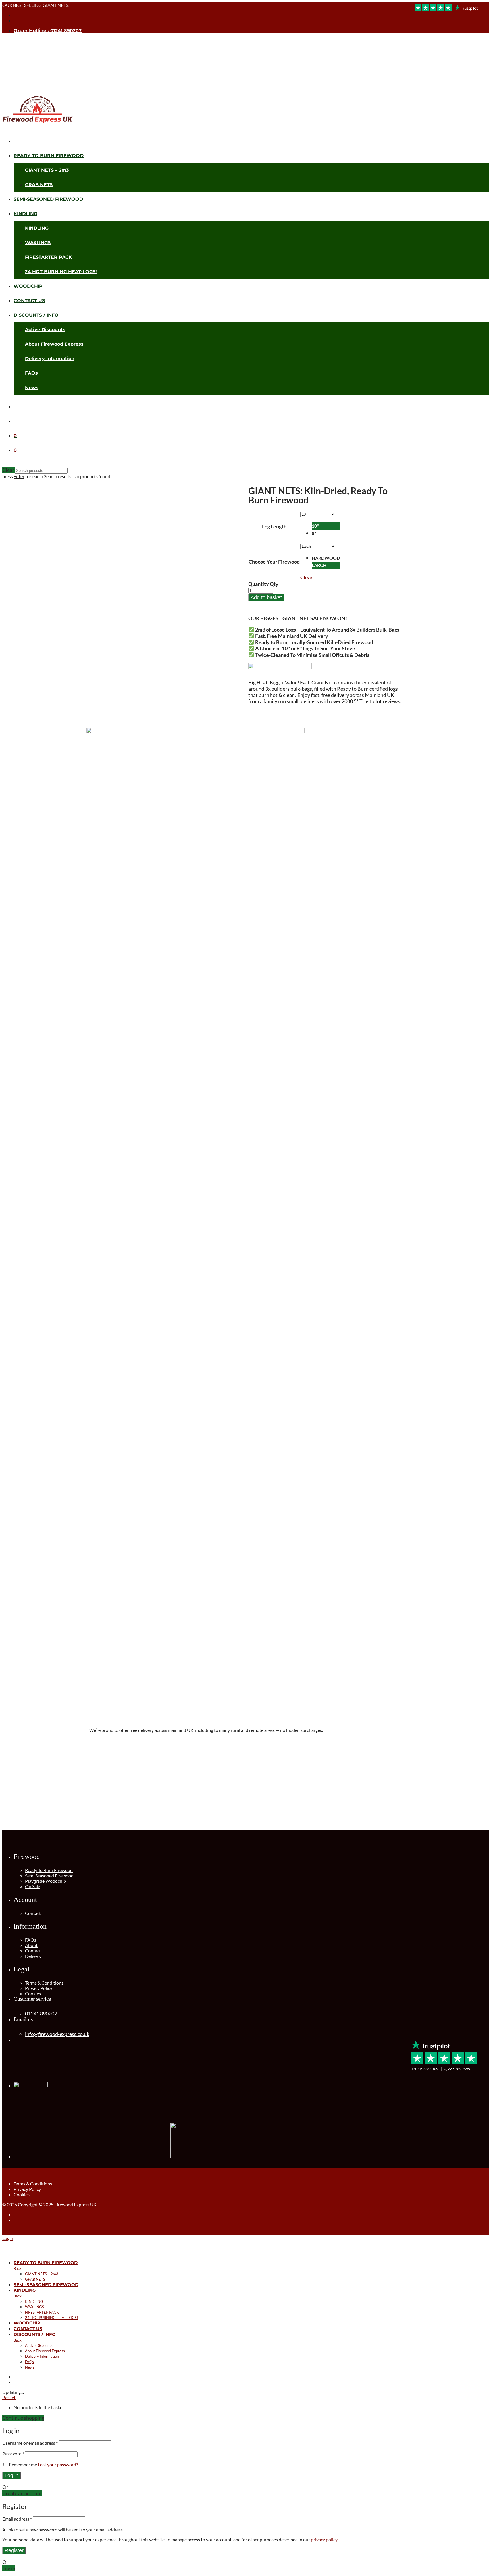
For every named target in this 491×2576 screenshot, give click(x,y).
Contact (33, 1913)
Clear (306, 577)
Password (13, 2454)
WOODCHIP (28, 286)
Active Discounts (45, 330)
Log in (12, 2475)
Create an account (22, 2493)
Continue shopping (23, 2418)
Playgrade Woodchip (45, 1881)
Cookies (33, 1993)
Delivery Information (50, 359)
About (31, 1945)
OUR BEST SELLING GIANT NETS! (36, 5)
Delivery (33, 1956)
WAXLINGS (38, 243)
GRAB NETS (39, 185)
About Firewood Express (54, 344)
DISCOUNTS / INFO (36, 315)
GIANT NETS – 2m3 (47, 170)
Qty (274, 584)
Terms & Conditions (44, 1983)
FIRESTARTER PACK (49, 257)
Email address (17, 2519)
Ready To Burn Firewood (49, 1870)
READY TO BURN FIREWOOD (49, 156)
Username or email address (30, 2443)
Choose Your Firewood (274, 562)
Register (14, 2550)
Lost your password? (58, 2464)
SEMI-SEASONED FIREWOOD (48, 199)
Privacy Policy (39, 1988)
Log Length (274, 526)
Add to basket (266, 597)
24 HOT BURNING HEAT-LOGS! (61, 272)
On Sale (33, 1886)
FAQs (31, 373)
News (32, 388)
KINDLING (25, 214)
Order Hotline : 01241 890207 (48, 31)
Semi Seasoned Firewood (49, 1876)
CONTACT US (29, 301)
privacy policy (324, 2539)
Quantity (259, 584)
